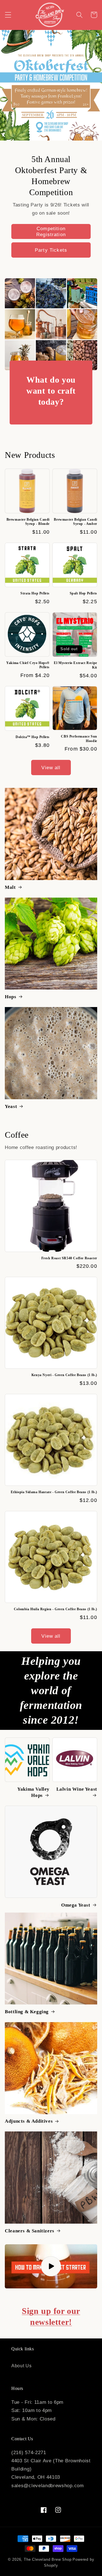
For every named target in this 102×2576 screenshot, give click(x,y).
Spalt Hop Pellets (83, 593)
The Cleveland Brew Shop (48, 2560)
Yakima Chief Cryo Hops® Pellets (28, 665)
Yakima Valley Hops (33, 1792)
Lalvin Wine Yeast (77, 1789)
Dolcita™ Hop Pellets (33, 737)
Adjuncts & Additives (29, 2121)
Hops (10, 997)
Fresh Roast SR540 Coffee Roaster (69, 1258)
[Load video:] (51, 2266)
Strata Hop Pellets (35, 593)
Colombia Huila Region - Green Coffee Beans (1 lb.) (56, 1609)
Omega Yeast (76, 1905)
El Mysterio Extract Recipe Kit (76, 665)
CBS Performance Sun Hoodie (79, 739)
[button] (8, 15)
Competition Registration (51, 231)
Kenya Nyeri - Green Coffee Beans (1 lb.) (64, 1375)
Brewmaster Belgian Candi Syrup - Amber (75, 522)
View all (51, 768)
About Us (22, 2366)
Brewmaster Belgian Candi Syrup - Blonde (28, 522)
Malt (10, 887)
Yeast (11, 1106)
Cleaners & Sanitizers (30, 2231)
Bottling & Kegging (27, 2012)
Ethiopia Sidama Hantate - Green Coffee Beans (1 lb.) (54, 1492)
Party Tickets (51, 250)
